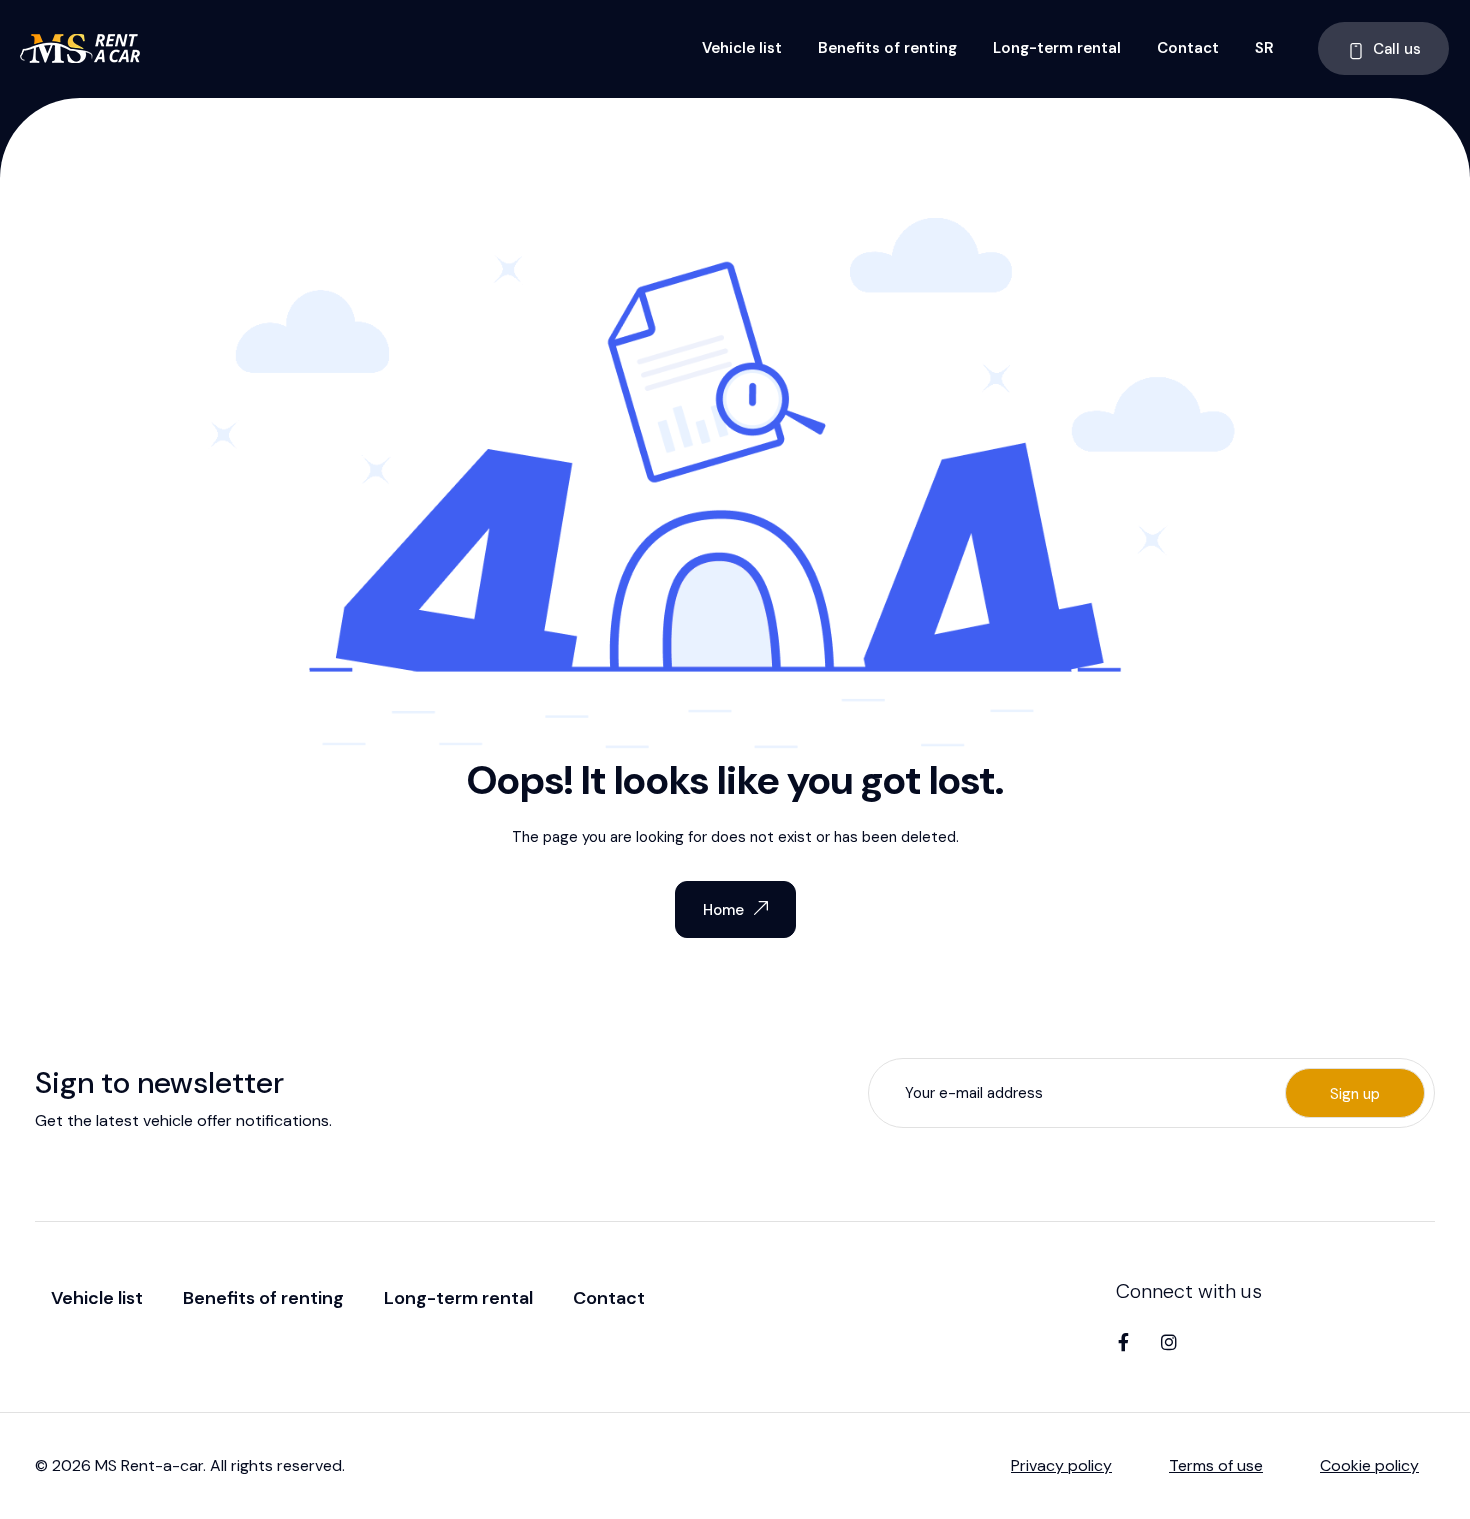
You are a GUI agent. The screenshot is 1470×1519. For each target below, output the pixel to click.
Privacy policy (1061, 1465)
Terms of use (1216, 1465)
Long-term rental (1057, 48)
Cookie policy (1369, 1465)
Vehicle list (742, 48)
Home (723, 910)
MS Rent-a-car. (150, 1465)
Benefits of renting (887, 48)
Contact (1188, 48)
